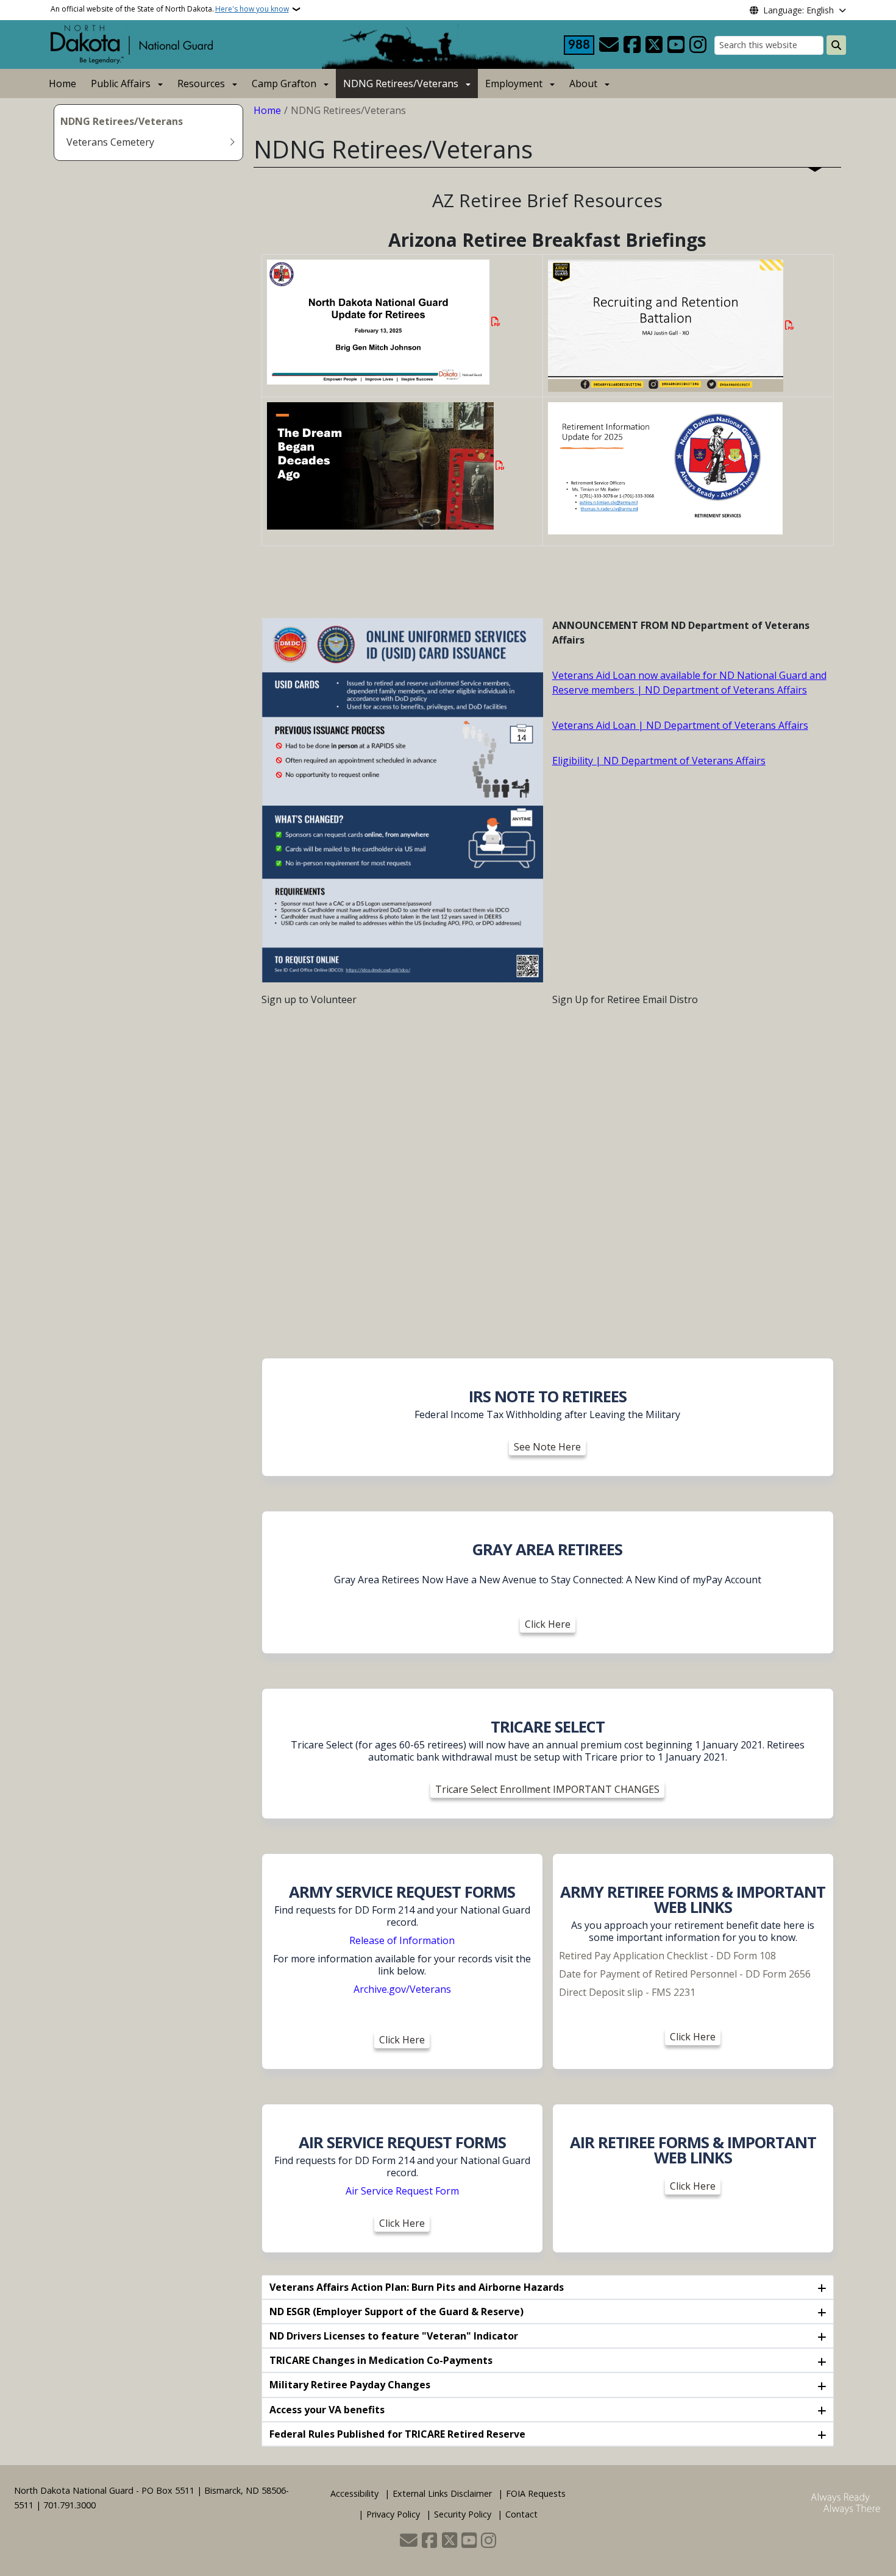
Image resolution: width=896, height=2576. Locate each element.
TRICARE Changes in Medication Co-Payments (381, 2360)
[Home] (132, 43)
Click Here (548, 1624)
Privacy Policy (393, 2514)
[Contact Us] (609, 45)
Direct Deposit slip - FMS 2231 (627, 1992)
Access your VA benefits (327, 2410)
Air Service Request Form (402, 2191)
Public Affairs (121, 83)
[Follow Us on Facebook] (632, 45)
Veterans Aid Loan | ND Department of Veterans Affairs (680, 725)
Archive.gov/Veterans (402, 1989)
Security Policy (463, 2514)
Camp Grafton (284, 83)
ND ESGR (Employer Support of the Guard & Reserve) (396, 2312)
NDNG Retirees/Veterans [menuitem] (122, 121)
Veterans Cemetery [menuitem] (110, 142)
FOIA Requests (536, 2493)
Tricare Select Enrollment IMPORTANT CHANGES (547, 1789)
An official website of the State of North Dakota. (170, 9)
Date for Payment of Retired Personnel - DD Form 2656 (686, 1974)
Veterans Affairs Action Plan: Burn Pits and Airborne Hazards (417, 2287)
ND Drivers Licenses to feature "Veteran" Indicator (394, 2336)
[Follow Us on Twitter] (654, 45)
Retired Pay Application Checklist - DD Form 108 (667, 1956)
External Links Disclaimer (442, 2493)
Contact (521, 2514)
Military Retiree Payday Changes (350, 2385)
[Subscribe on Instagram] (698, 45)
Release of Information (402, 1940)
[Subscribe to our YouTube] (676, 45)
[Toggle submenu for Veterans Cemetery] (232, 142)
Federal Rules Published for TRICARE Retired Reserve (397, 2434)
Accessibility (354, 2493)
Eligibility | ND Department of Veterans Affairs (659, 761)
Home (62, 83)
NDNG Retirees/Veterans (401, 83)
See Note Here (547, 1447)
